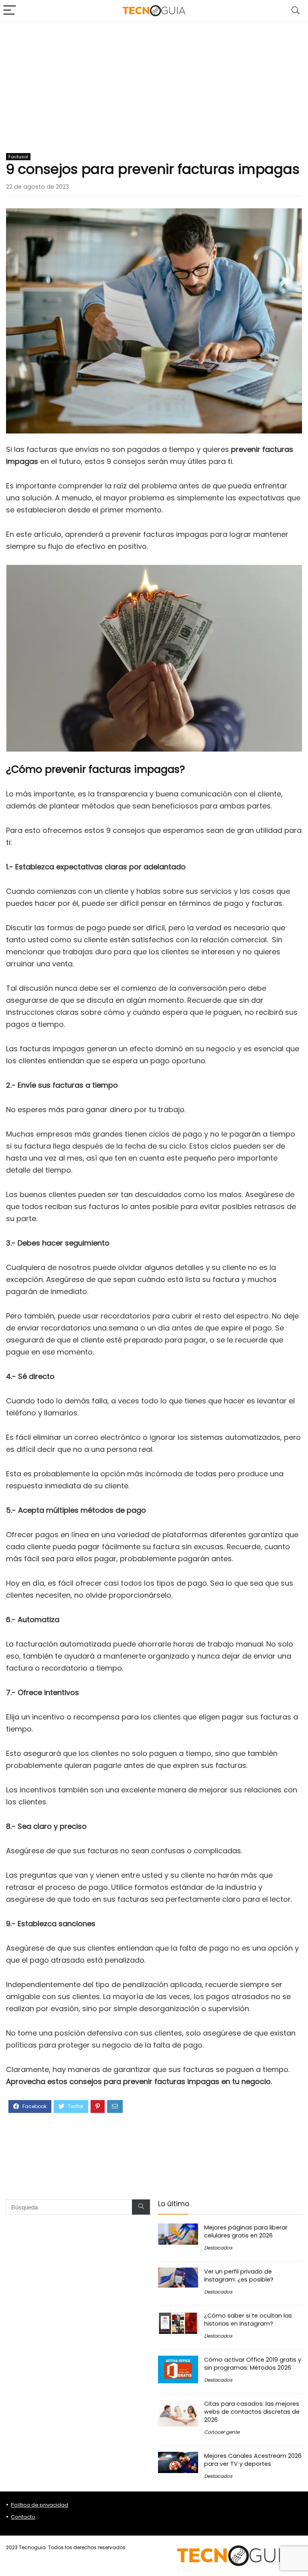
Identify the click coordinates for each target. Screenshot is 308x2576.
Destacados (218, 2248)
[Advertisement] (154, 82)
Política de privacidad (40, 2505)
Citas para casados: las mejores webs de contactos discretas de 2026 (252, 2412)
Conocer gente (222, 2432)
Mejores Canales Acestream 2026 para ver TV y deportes (253, 2460)
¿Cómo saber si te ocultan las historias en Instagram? (248, 2320)
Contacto (23, 2517)
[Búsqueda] (141, 2207)
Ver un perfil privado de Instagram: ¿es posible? (239, 2276)
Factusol (18, 157)
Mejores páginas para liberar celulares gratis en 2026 (246, 2231)
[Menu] (10, 11)
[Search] (296, 11)
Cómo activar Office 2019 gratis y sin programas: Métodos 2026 (253, 2364)
